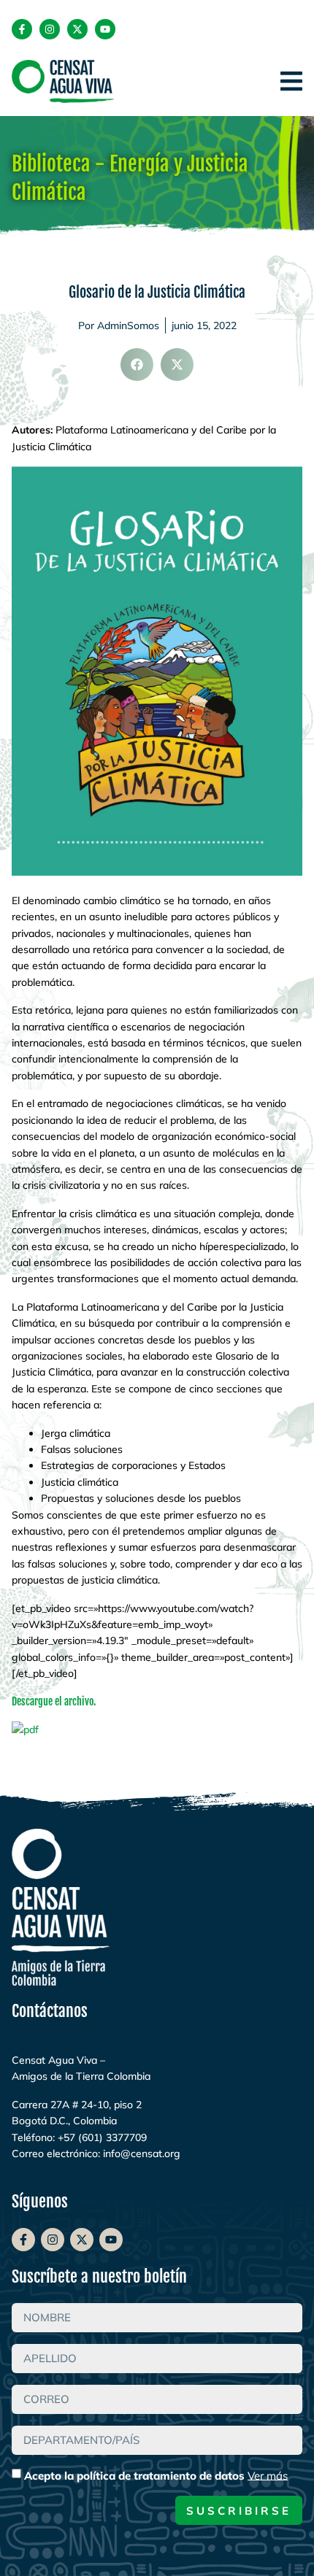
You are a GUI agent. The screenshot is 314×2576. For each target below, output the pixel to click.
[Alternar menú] (291, 81)
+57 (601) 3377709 (102, 2137)
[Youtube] (105, 29)
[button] (137, 365)
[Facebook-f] (22, 29)
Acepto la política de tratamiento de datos (156, 2475)
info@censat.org (142, 2153)
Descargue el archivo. (54, 1701)
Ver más (268, 2475)
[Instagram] (50, 29)
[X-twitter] (77, 29)
